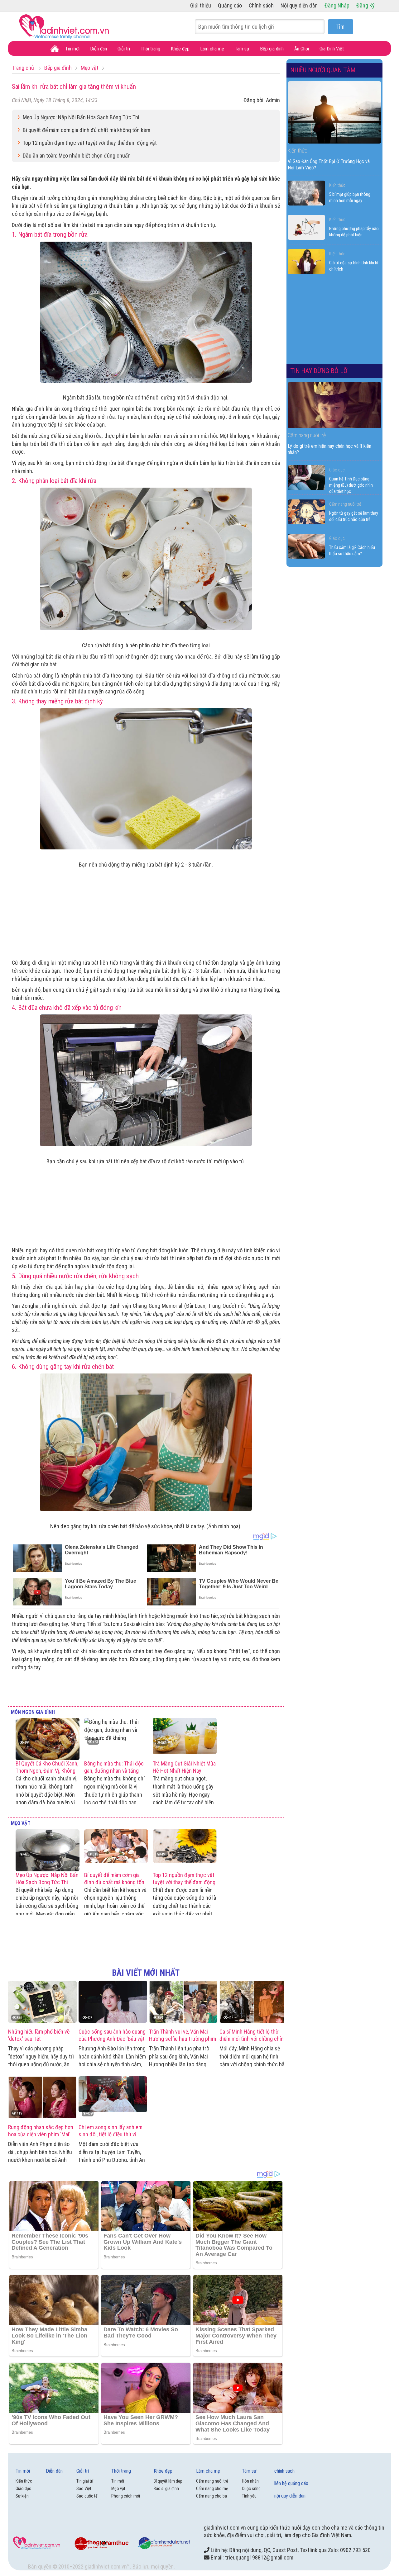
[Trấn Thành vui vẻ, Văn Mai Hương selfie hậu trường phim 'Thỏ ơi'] (183, 2002)
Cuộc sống (251, 2489)
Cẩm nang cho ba (212, 2496)
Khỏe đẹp (180, 49)
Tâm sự (242, 49)
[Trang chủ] (55, 49)
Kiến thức (337, 185)
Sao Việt (84, 2489)
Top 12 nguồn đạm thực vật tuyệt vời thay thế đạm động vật (90, 143)
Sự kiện (22, 2496)
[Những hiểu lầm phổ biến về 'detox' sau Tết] (42, 2002)
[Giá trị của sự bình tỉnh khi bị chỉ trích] (306, 262)
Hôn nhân (250, 2481)
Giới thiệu (201, 5)
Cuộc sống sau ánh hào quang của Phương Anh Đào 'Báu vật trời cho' (112, 2039)
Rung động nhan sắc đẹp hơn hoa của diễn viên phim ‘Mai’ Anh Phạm (41, 2134)
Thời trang (150, 49)
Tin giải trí (85, 2481)
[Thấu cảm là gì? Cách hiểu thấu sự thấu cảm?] (306, 546)
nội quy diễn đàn (290, 2496)
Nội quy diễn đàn (299, 5)
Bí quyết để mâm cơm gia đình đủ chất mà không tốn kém (87, 130)
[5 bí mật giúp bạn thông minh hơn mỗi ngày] (306, 193)
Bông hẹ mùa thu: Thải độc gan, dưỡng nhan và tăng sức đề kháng (114, 1771)
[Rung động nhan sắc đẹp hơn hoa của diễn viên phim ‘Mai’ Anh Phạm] (42, 2097)
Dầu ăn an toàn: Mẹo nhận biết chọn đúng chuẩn (77, 156)
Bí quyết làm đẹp (168, 2481)
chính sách (284, 2471)
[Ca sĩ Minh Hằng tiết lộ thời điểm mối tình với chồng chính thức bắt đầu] (254, 2002)
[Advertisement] (146, 912)
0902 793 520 (355, 2550)
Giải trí (124, 49)
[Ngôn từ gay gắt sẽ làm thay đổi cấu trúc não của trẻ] (306, 512)
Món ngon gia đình (33, 1712)
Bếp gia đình (272, 49)
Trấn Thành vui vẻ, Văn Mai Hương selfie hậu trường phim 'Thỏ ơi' (183, 2039)
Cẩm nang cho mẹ (212, 2489)
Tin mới (72, 49)
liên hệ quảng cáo (291, 2483)
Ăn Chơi (302, 49)
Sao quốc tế (87, 2496)
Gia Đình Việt (332, 49)
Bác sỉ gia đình (166, 2489)
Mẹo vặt (21, 1823)
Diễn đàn (99, 49)
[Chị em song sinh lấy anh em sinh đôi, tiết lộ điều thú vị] (113, 2097)
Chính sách (261, 5)
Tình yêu (249, 2496)
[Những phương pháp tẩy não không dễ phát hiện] (306, 227)
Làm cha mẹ (212, 49)
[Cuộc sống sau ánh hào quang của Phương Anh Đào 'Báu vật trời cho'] (113, 2002)
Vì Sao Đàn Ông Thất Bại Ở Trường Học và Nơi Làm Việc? (329, 165)
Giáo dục (337, 470)
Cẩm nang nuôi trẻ (345, 504)
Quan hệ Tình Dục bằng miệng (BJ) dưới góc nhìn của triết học (351, 485)
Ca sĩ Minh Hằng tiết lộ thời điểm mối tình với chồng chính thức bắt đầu (253, 2039)
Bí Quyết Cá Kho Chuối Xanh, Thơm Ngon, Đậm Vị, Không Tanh (47, 1771)
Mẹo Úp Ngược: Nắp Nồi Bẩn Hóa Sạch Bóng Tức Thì (81, 117)
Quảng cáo (230, 5)
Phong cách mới (126, 2496)
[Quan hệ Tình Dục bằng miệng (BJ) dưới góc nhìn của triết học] (306, 478)
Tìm (340, 27)
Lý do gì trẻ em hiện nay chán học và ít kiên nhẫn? (329, 449)
